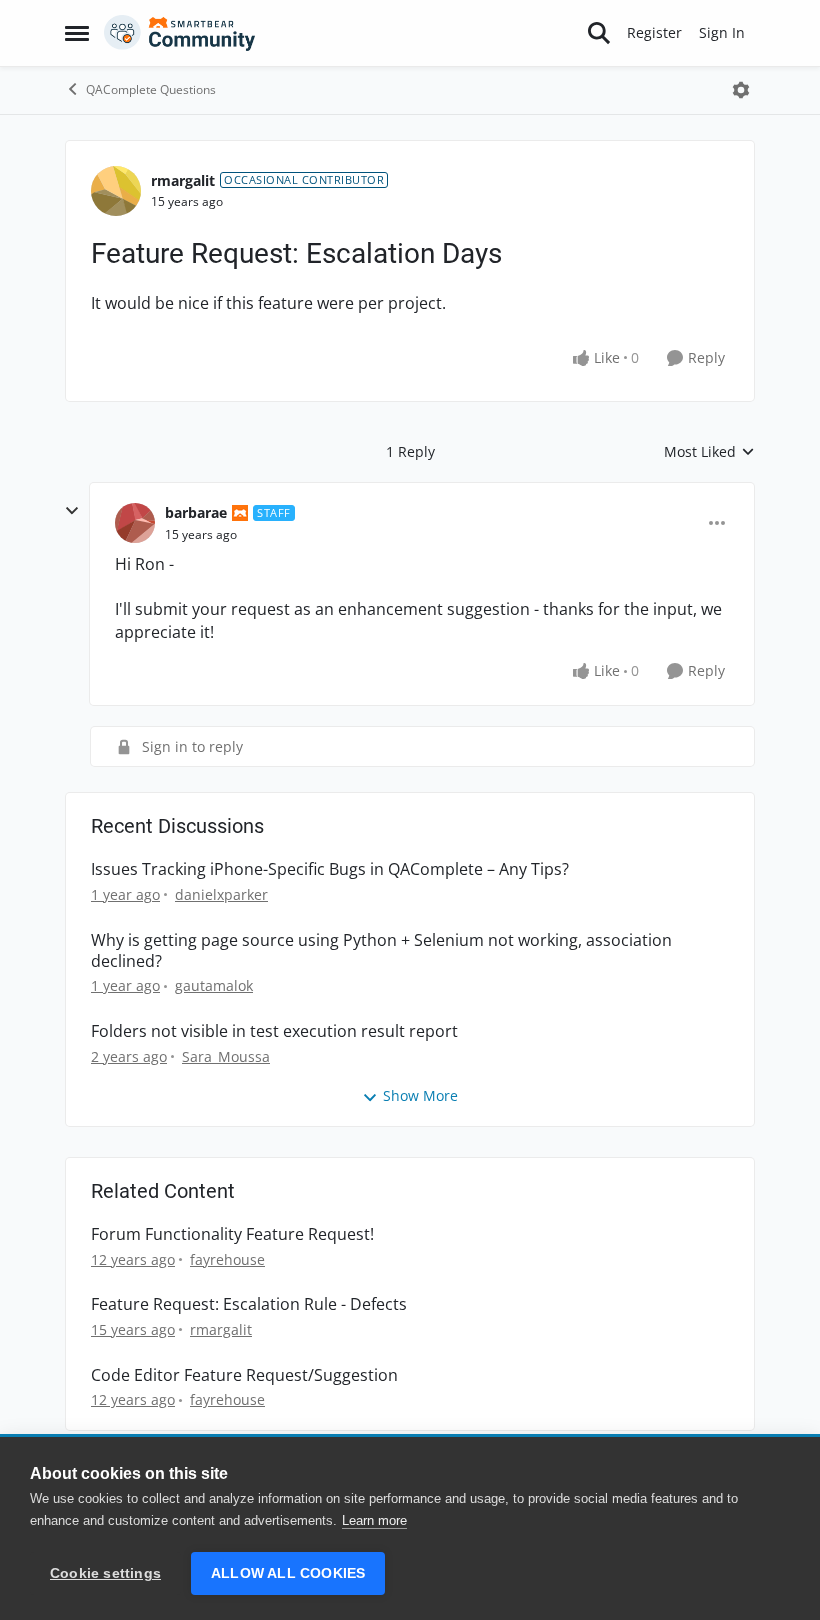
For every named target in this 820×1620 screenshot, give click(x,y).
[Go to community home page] (180, 33)
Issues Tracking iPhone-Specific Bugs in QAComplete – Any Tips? (330, 869)
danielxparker (221, 894)
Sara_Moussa (226, 1056)
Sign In (722, 32)
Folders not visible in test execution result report (274, 1031)
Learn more (374, 1520)
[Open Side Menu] (77, 33)
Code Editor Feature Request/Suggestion (244, 1375)
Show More (420, 1095)
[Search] (599, 33)
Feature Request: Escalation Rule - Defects (249, 1304)
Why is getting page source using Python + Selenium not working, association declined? (381, 951)
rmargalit (183, 180)
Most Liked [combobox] (709, 452)
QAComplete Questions (151, 89)
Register (654, 32)
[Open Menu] (741, 90)
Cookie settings (105, 1573)
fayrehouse (227, 1259)
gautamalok (214, 985)
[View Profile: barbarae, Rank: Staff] (135, 523)
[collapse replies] (72, 511)
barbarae (196, 512)
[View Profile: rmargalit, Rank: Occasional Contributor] (116, 191)
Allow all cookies (288, 1573)
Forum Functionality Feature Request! (232, 1234)
